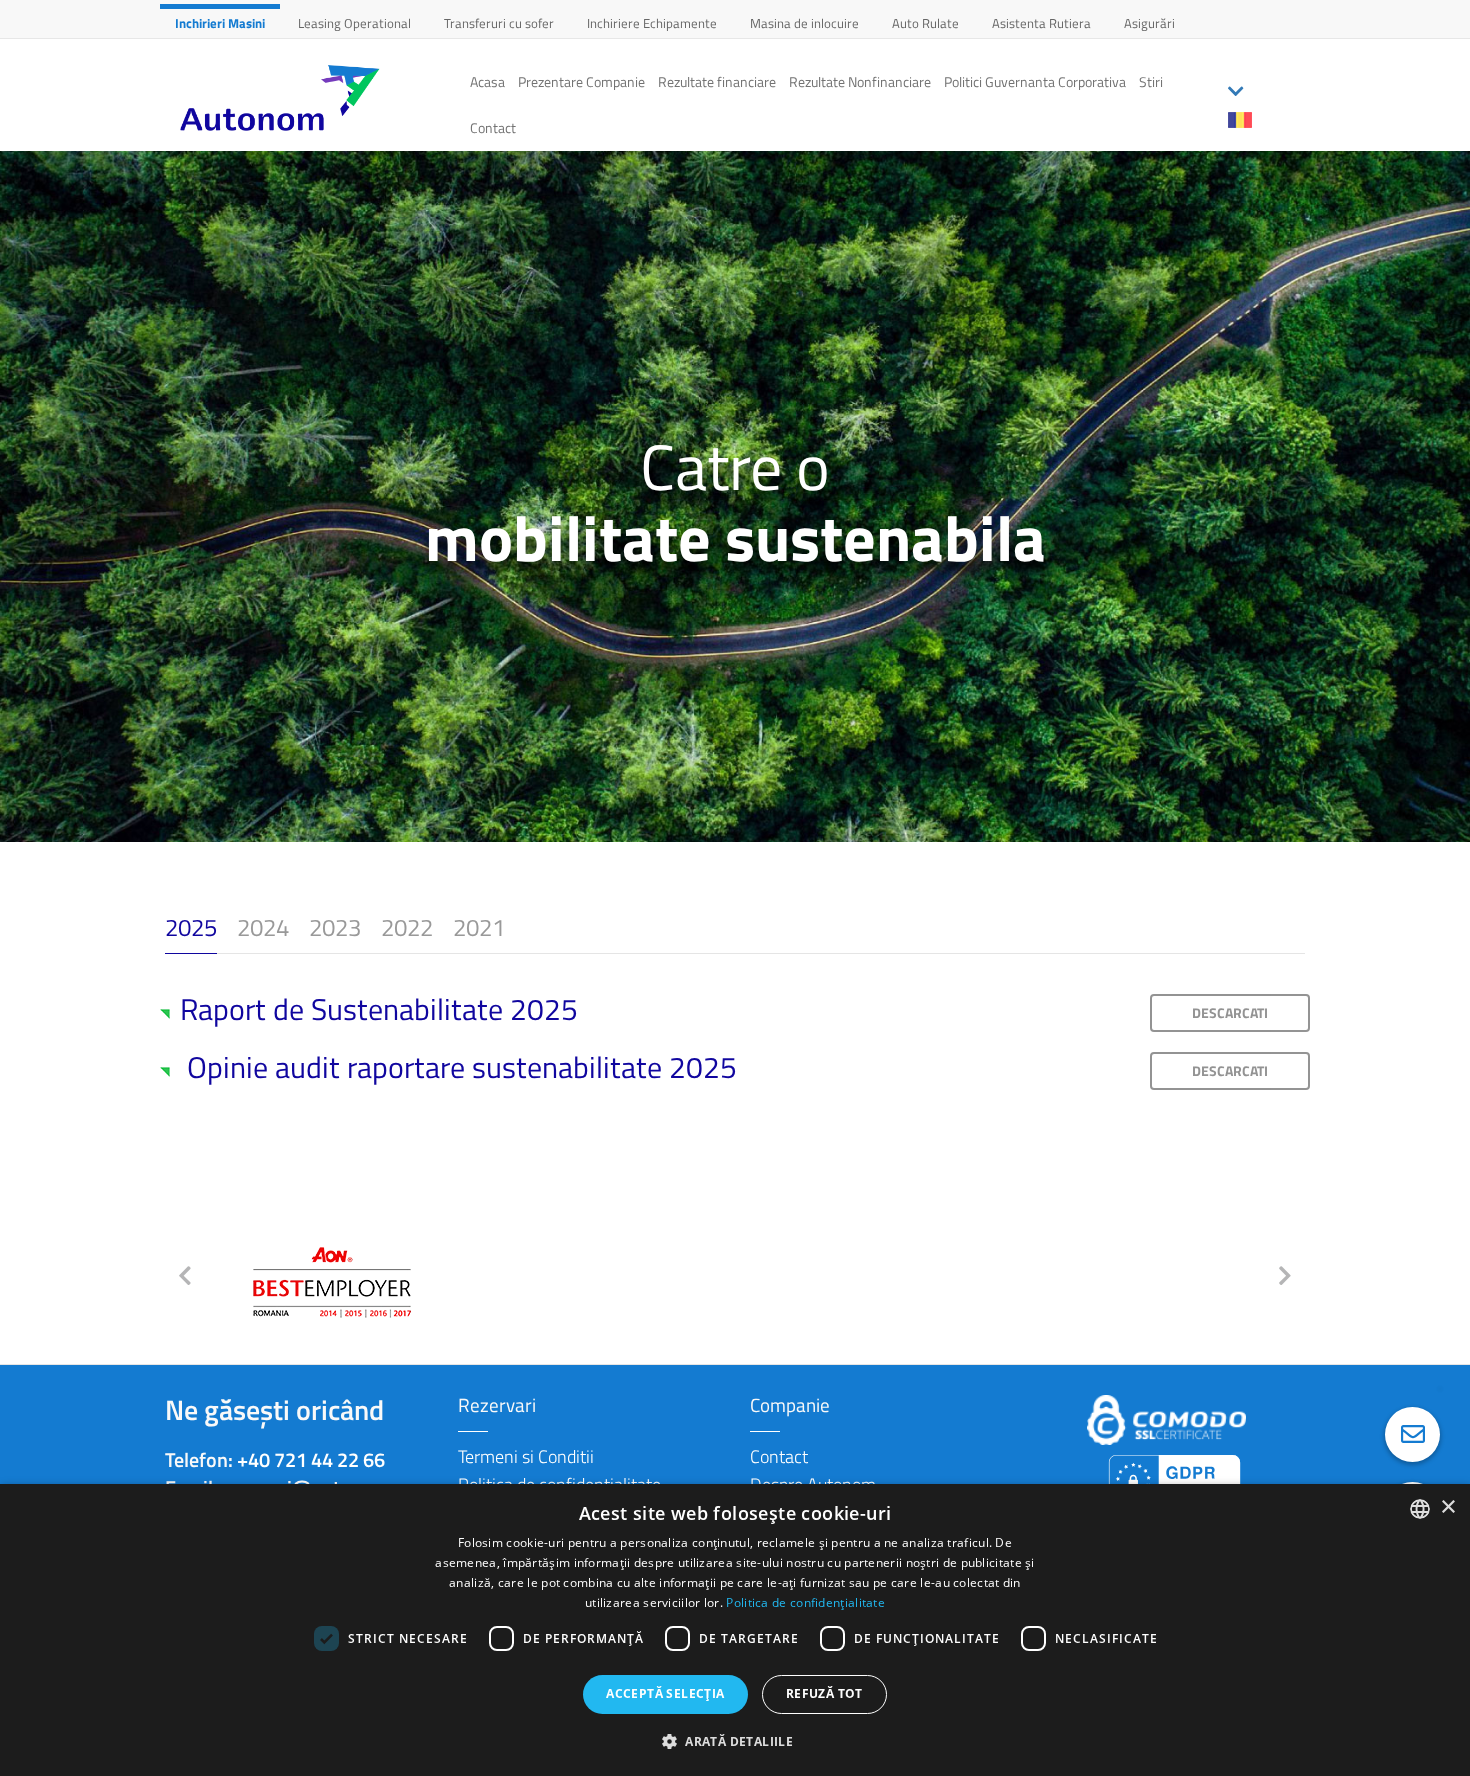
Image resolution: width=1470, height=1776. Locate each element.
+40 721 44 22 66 (311, 1459)
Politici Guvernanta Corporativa (1035, 81)
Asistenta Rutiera (1041, 23)
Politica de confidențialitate (805, 1602)
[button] (735, 1740)
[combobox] (1420, 1509)
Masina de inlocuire (804, 23)
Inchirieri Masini (220, 23)
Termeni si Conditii (526, 1456)
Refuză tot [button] (824, 1693)
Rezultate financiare (717, 81)
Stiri (1151, 81)
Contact (493, 127)
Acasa (487, 81)
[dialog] (735, 1630)
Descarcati (1230, 1012)
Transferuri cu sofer (499, 23)
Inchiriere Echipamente (652, 23)
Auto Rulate (925, 23)
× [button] (1447, 1507)
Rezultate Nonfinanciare (860, 81)
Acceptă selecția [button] (665, 1693)
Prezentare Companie (581, 81)
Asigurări (1149, 23)
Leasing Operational (354, 23)
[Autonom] (307, 98)
